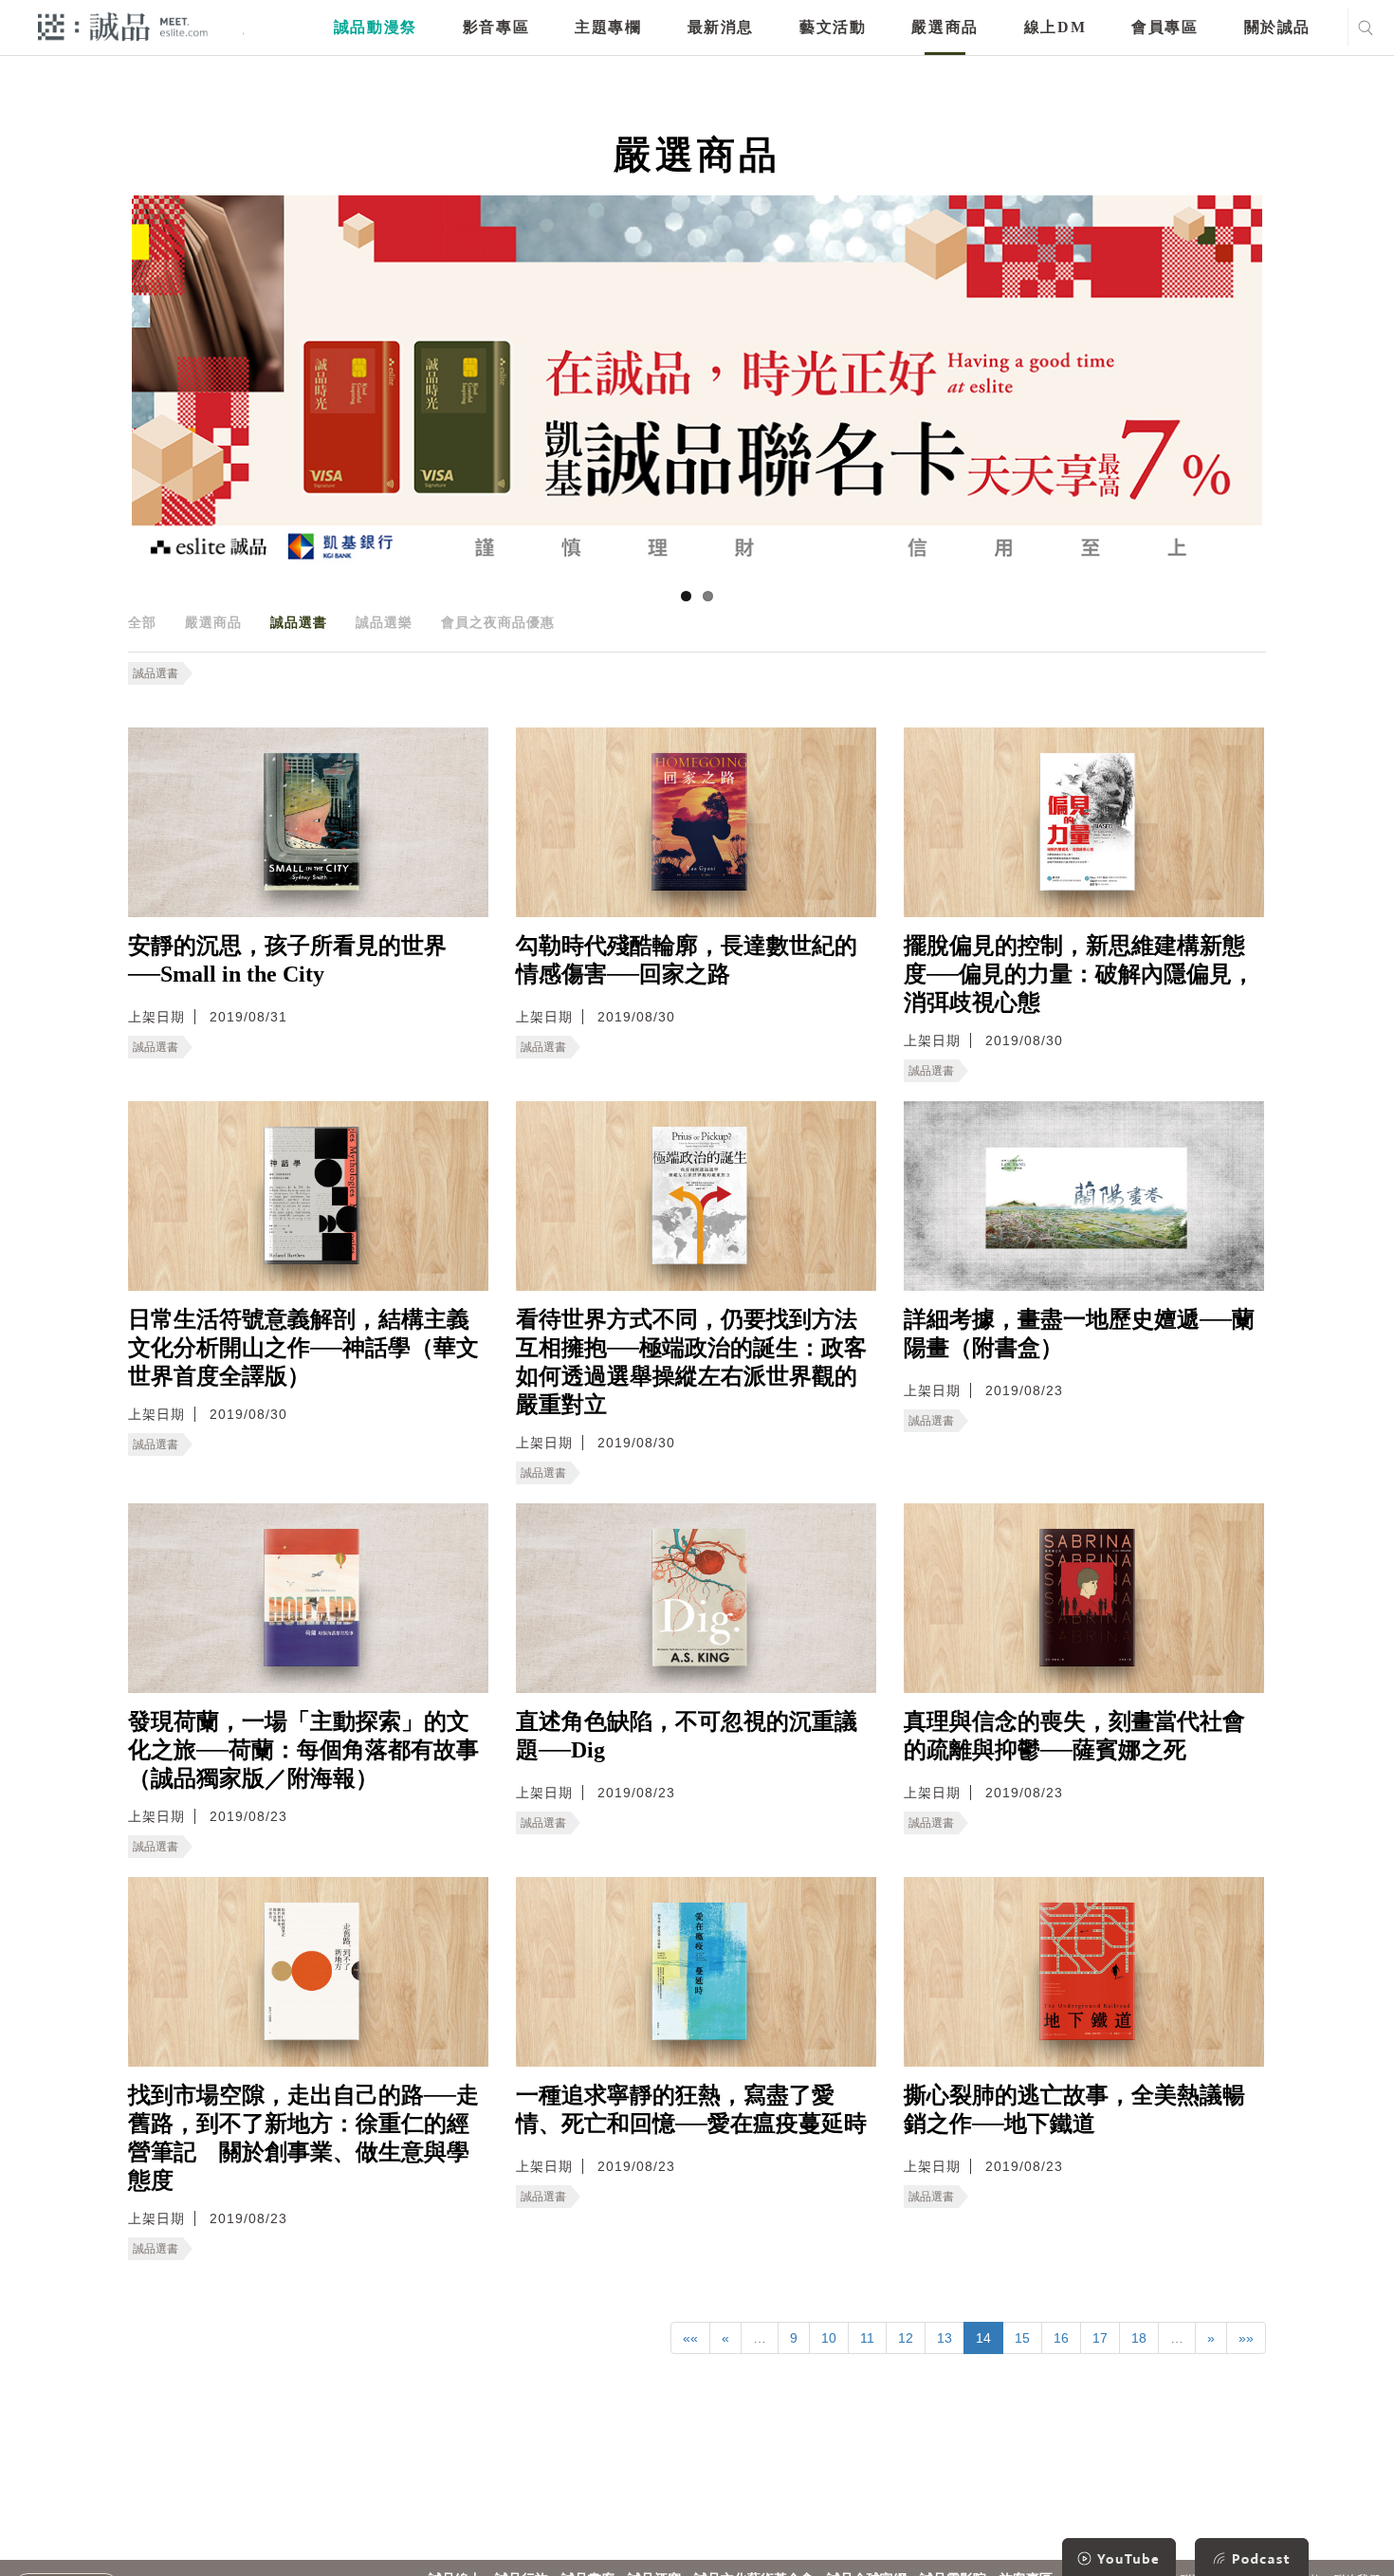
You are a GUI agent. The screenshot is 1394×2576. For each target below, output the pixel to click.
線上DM (1055, 27)
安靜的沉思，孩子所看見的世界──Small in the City (287, 960)
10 (829, 2338)
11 (867, 2338)
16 (1061, 2338)
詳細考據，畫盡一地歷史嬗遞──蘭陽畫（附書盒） (1079, 1334)
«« (690, 2338)
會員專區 (1165, 27)
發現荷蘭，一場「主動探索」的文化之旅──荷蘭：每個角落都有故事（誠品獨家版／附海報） (303, 1750)
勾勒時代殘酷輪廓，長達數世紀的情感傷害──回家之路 (687, 960)
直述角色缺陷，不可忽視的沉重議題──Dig (687, 1736)
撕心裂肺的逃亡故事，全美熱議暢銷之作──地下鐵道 (1074, 2109)
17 (1100, 2338)
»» (1246, 2338)
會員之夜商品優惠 (498, 622)
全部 (142, 622)
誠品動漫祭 (376, 27)
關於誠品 (1277, 27)
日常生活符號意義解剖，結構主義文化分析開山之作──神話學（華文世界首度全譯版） (303, 1348)
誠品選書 (299, 622)
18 (1139, 2338)
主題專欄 (608, 27)
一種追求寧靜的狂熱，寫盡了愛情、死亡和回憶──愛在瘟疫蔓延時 (691, 2109)
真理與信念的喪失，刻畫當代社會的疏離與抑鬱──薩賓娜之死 (1074, 1736)
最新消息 (721, 27)
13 (945, 2338)
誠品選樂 (384, 622)
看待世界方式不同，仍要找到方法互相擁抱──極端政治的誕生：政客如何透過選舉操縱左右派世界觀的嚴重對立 (691, 1362)
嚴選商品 (945, 27)
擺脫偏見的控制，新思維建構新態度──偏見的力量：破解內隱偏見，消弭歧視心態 (1079, 974)
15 (1022, 2338)
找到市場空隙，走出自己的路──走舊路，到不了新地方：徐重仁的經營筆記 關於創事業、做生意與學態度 (303, 2138)
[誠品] (123, 26)
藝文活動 (833, 27)
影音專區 (496, 27)
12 (906, 2338)
